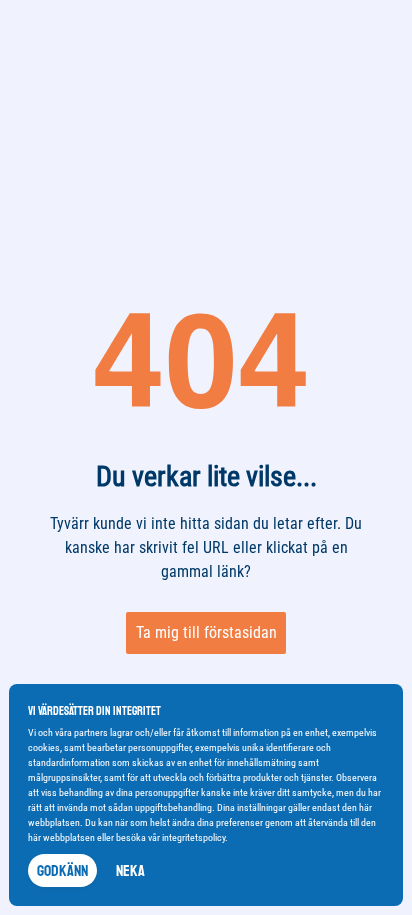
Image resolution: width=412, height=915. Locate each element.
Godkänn (62, 871)
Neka (130, 871)
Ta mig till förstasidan (206, 632)
